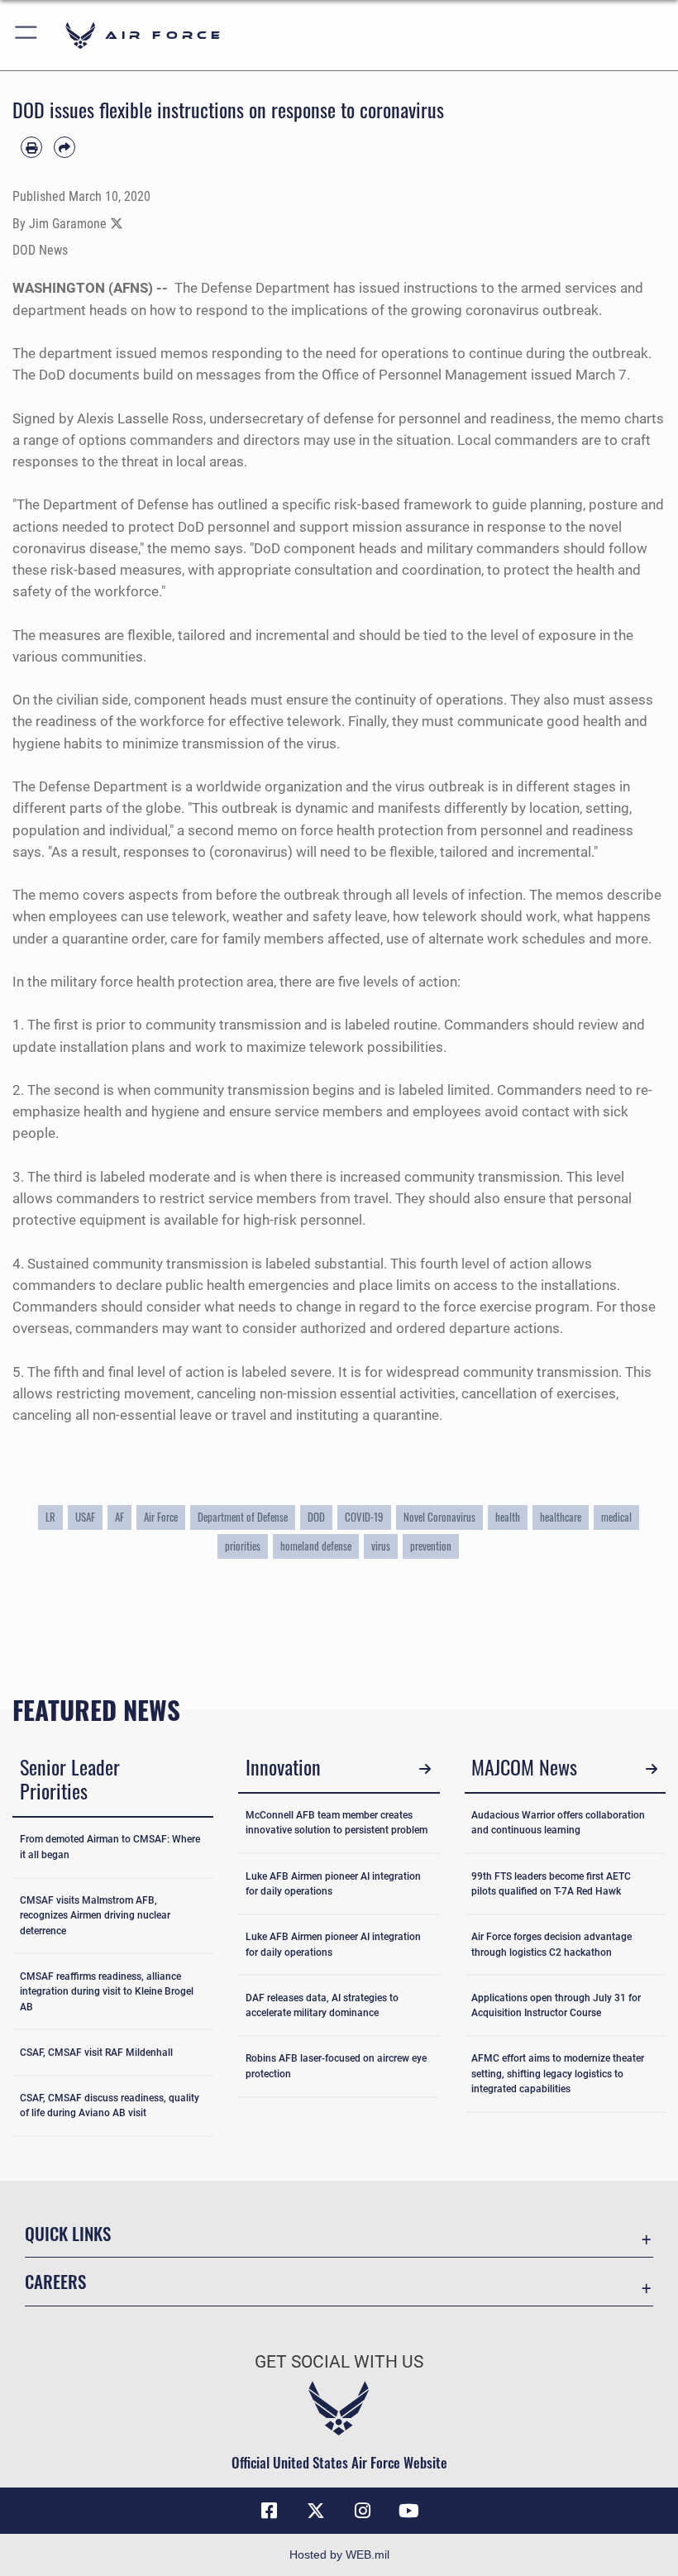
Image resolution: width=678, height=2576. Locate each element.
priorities (243, 1546)
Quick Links (68, 2233)
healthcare (561, 1517)
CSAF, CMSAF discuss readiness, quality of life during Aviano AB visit (110, 2105)
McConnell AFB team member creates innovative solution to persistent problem (337, 1823)
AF (119, 1517)
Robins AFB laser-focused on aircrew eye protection (336, 2066)
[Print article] (31, 147)
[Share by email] (64, 147)
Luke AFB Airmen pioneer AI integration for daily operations (333, 1884)
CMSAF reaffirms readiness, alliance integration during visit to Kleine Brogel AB (107, 1992)
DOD (316, 1517)
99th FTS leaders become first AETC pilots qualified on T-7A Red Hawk (551, 1884)
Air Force (161, 1517)
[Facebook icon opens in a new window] (270, 2511)
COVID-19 (364, 1517)
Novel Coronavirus (439, 1517)
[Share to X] (117, 224)
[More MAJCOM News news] (651, 1769)
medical (616, 1517)
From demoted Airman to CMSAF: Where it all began (110, 1847)
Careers (55, 2281)
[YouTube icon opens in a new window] (408, 2511)
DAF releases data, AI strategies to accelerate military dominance (322, 2005)
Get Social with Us (339, 2362)
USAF (85, 1517)
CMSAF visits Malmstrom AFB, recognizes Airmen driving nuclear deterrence (95, 1916)
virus (381, 1546)
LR (50, 1517)
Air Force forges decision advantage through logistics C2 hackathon (551, 1944)
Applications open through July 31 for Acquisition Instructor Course (556, 2005)
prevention (431, 1546)
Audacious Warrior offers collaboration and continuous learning (558, 1823)
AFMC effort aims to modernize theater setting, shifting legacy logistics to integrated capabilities (558, 2074)
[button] (27, 35)
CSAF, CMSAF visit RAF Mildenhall (96, 2053)
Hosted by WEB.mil (339, 2554)
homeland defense (316, 1546)
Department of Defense (243, 1517)
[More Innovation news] (425, 1769)
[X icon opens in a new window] (316, 2511)
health (508, 1517)
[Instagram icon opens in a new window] (362, 2511)
